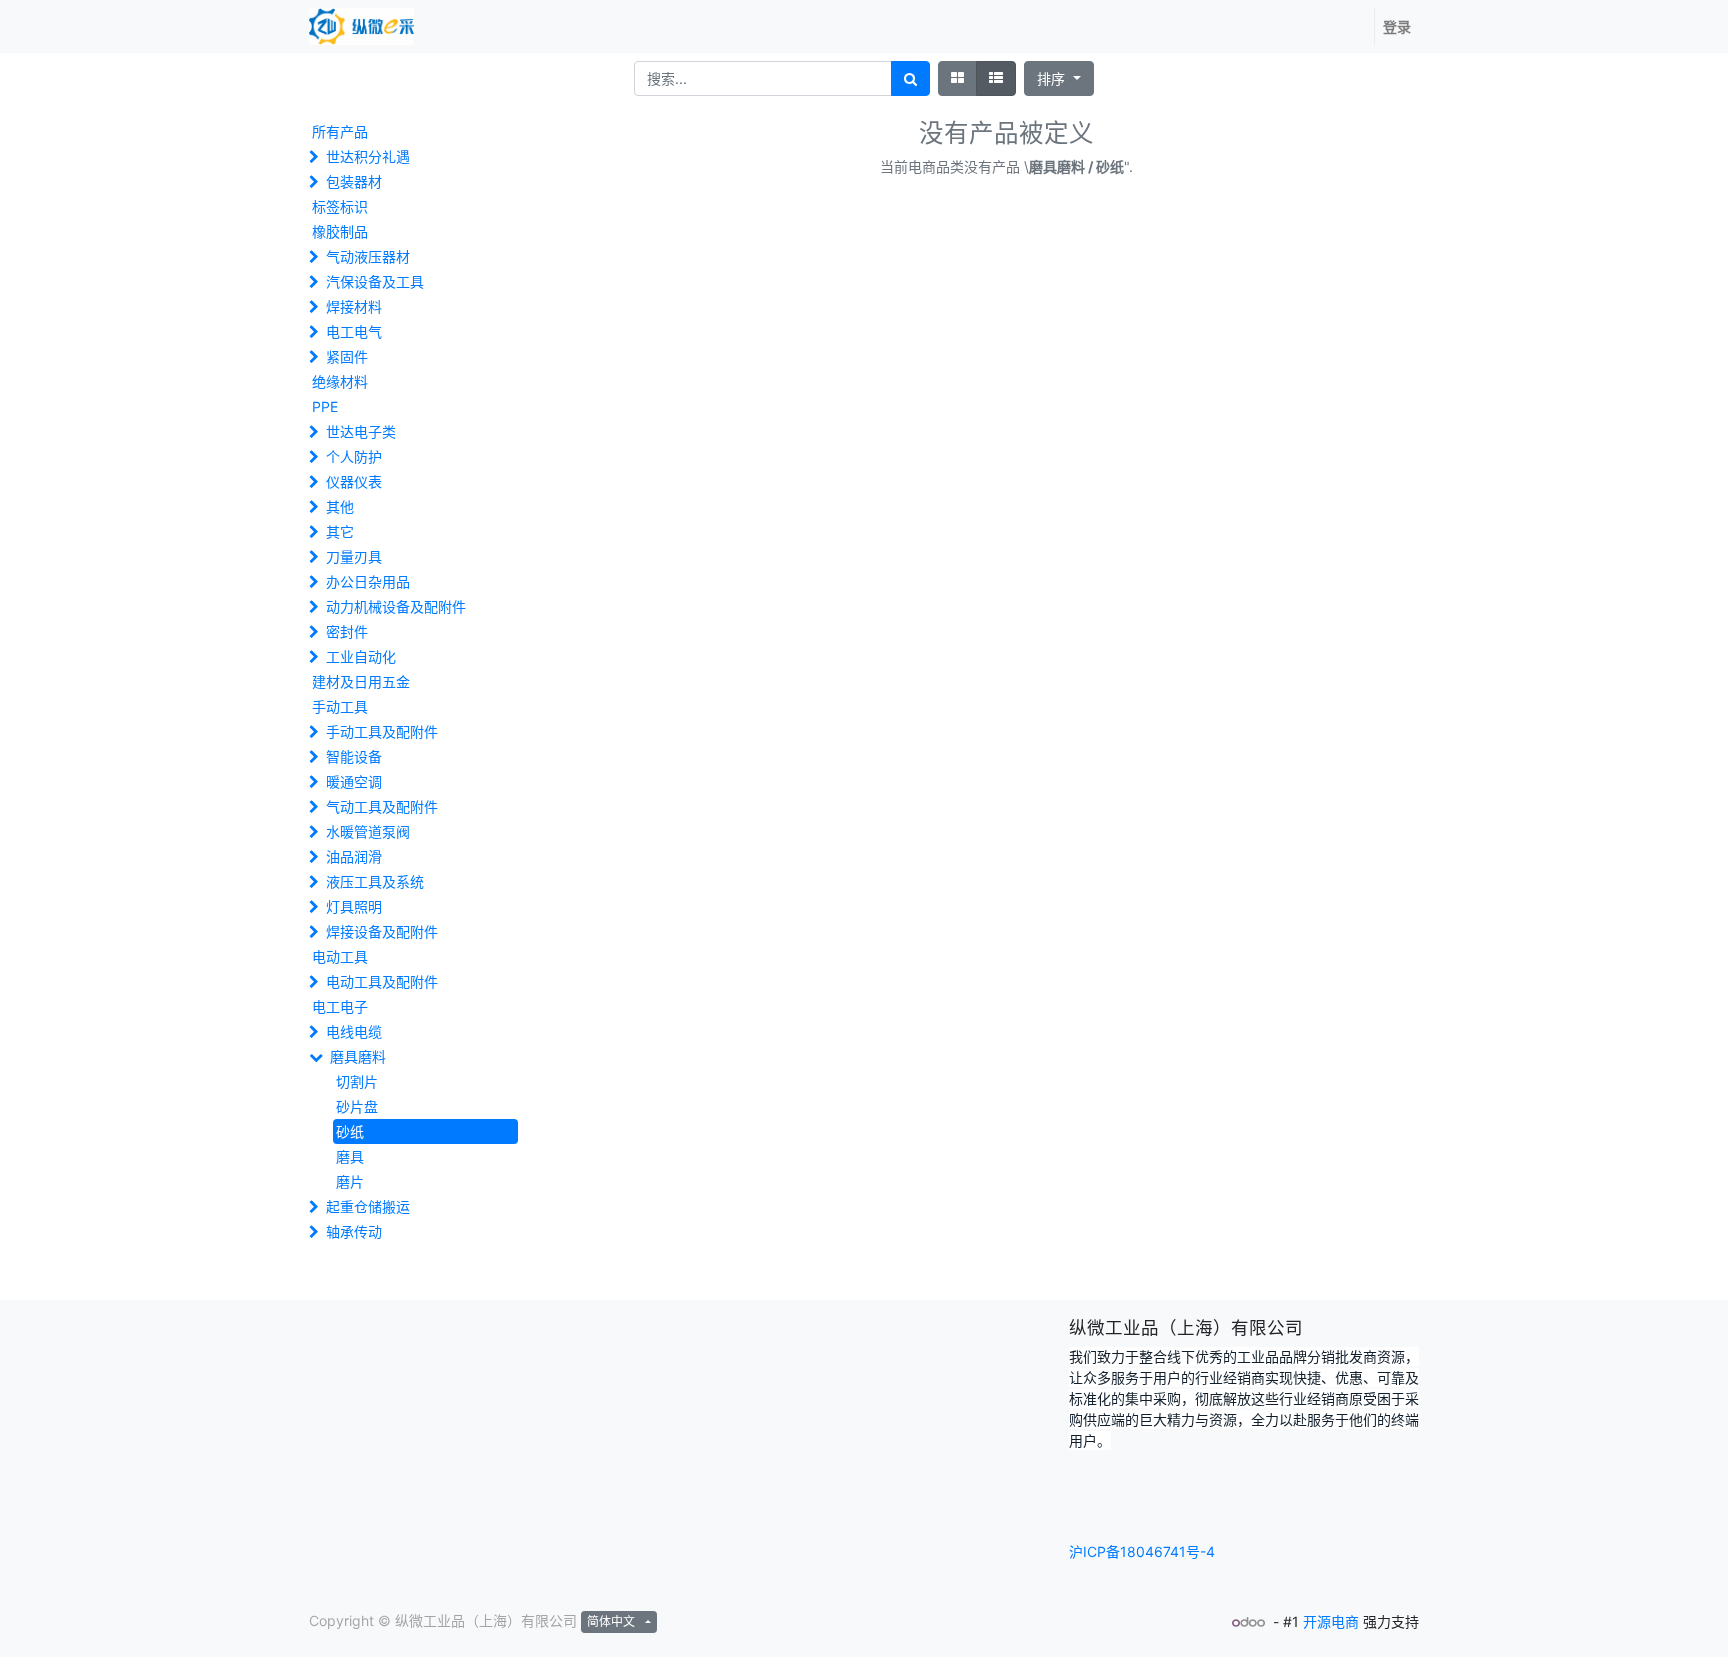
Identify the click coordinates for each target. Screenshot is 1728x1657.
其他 (340, 506)
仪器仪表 (354, 481)
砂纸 (350, 1131)
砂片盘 (357, 1106)
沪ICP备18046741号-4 (1142, 1551)
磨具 (350, 1156)
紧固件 (347, 356)
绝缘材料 (340, 381)
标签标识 (340, 206)
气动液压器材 (368, 256)
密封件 (347, 631)
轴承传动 (354, 1231)
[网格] (957, 78)
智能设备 (354, 756)
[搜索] (910, 78)
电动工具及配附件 (382, 981)
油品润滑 (354, 856)
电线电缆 (354, 1031)
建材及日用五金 (361, 681)
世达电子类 (361, 431)
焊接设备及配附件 (382, 931)
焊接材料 (354, 306)
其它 (340, 531)
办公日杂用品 (368, 581)
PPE (325, 406)
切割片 (357, 1081)
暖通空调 (354, 781)
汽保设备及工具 (375, 281)
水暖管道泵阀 (368, 831)
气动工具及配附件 (382, 806)
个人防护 (354, 456)
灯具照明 (354, 906)
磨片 (350, 1181)
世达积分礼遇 (368, 156)
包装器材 (354, 181)
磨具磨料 (358, 1056)
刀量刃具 (354, 556)
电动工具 (340, 956)
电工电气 (354, 331)
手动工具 (340, 706)
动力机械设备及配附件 (396, 606)
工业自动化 (361, 656)
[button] (1059, 78)
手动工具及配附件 (382, 731)
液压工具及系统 (375, 881)
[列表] (996, 78)
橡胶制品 (340, 231)
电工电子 (340, 1006)
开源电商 (1331, 1621)
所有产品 (340, 131)
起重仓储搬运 (368, 1206)
